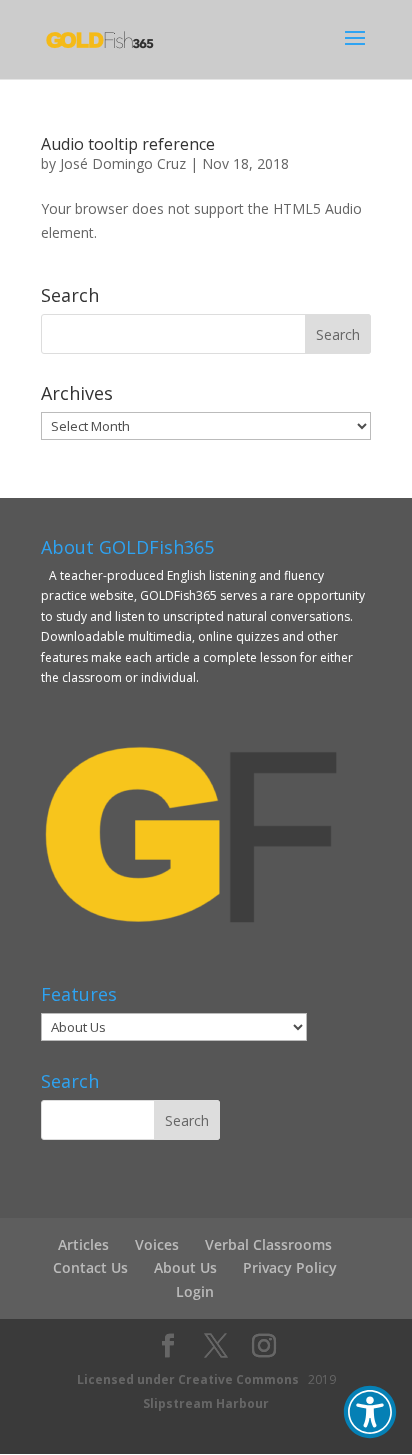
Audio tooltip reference (128, 144)
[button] (370, 1412)
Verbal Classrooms (268, 1244)
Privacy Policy (290, 1267)
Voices (157, 1244)
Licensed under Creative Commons (188, 1379)
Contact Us (90, 1267)
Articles (83, 1244)
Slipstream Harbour (206, 1403)
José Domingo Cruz (123, 163)
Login (195, 1291)
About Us (185, 1267)
